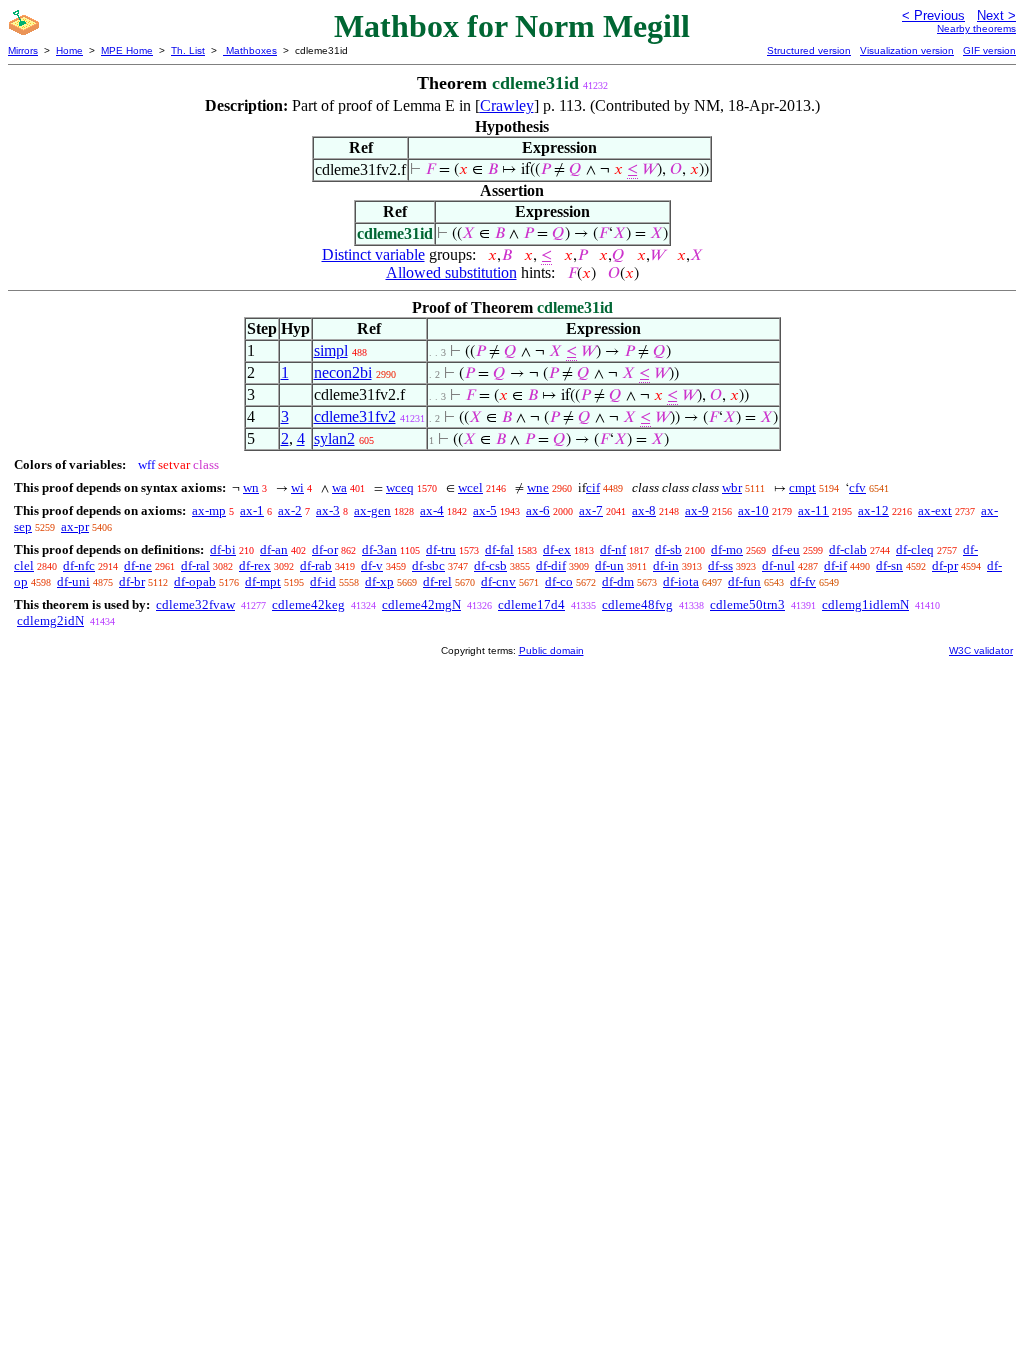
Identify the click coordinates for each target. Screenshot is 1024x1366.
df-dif (551, 565)
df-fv (803, 581)
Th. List (188, 50)
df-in (666, 565)
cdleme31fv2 (355, 416)
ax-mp (209, 510)
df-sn (889, 565)
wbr (732, 487)
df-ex (557, 549)
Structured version (809, 50)
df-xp (379, 581)
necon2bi (343, 372)
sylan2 (334, 438)
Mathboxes (250, 50)
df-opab (195, 581)
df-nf (613, 549)
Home (69, 50)
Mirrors (23, 50)
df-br (132, 581)
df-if (835, 565)
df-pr (945, 565)
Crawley (507, 105)
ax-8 (644, 510)
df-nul (778, 565)
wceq (400, 487)
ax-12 (873, 510)
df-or (325, 549)
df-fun (744, 581)
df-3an (379, 549)
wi (297, 487)
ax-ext (935, 510)
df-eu (786, 549)
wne (538, 487)
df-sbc (428, 565)
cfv (857, 487)
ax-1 (252, 510)
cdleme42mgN (421, 604)
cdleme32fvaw (195, 604)
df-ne (138, 565)
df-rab (316, 565)
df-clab (848, 549)
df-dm (618, 581)
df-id (323, 581)
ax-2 (290, 510)
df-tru (441, 549)
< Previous (933, 15)
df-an (274, 549)
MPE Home (127, 50)
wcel (470, 487)
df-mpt (263, 581)
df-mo (727, 549)
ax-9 (697, 510)
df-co (559, 581)
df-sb (668, 549)
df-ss (720, 565)
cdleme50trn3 (747, 604)
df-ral (195, 565)
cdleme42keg (308, 604)
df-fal (499, 549)
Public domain (551, 650)
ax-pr (75, 526)
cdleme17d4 (531, 604)
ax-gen (372, 510)
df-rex (255, 565)
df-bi (223, 549)
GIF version (989, 50)
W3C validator (981, 650)
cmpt (802, 487)
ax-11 (813, 510)
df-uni (73, 581)
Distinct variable (373, 254)
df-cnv (498, 581)
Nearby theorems (976, 28)
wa (339, 487)
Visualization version (907, 50)
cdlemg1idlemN (865, 604)
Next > (996, 15)
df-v (372, 565)
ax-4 (432, 510)
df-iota (681, 581)
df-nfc (79, 565)
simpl (331, 350)
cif (593, 487)
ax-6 (538, 510)
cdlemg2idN (50, 620)
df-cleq (915, 549)
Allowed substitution (451, 272)
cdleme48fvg (637, 604)
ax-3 (328, 510)
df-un (609, 565)
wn (251, 487)
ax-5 (485, 510)
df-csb (490, 565)
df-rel (437, 581)
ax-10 (753, 510)
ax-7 (591, 510)
